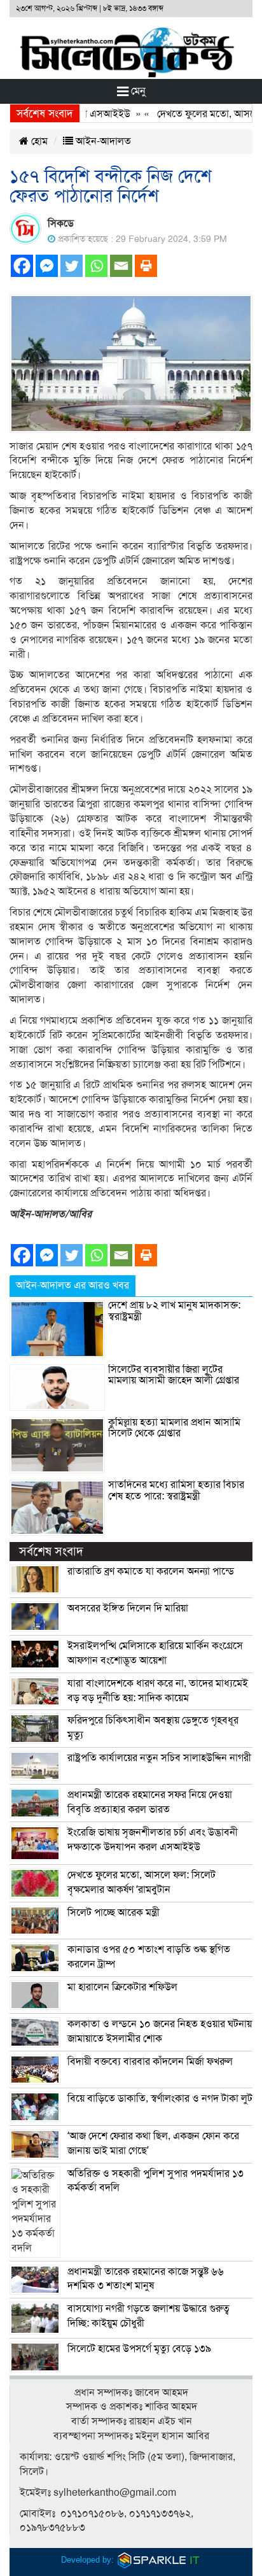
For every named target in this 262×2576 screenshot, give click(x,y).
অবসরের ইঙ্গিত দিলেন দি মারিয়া (128, 1608)
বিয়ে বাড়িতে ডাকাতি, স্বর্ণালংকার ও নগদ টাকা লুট (160, 2098)
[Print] (146, 266)
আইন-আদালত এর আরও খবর (72, 1285)
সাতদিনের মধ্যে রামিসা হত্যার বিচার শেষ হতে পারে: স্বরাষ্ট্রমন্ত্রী (176, 1490)
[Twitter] (72, 266)
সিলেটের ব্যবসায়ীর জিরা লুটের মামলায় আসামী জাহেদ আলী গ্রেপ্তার (174, 1375)
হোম (38, 141)
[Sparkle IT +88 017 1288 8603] (159, 2560)
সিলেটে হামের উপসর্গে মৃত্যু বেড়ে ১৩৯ (139, 2349)
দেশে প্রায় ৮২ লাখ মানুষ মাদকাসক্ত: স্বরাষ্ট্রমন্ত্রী (174, 1311)
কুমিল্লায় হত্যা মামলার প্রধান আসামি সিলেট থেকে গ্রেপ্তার (174, 1428)
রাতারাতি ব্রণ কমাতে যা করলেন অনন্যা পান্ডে (151, 1571)
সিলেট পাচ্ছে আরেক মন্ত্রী (114, 1913)
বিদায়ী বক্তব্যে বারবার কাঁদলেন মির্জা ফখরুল (150, 2062)
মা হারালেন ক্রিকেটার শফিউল (122, 1987)
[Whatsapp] (96, 266)
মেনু (137, 91)
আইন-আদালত (102, 141)
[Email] (121, 266)
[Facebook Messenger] (47, 266)
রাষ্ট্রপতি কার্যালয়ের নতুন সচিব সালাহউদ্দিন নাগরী (159, 1758)
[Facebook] (22, 266)
